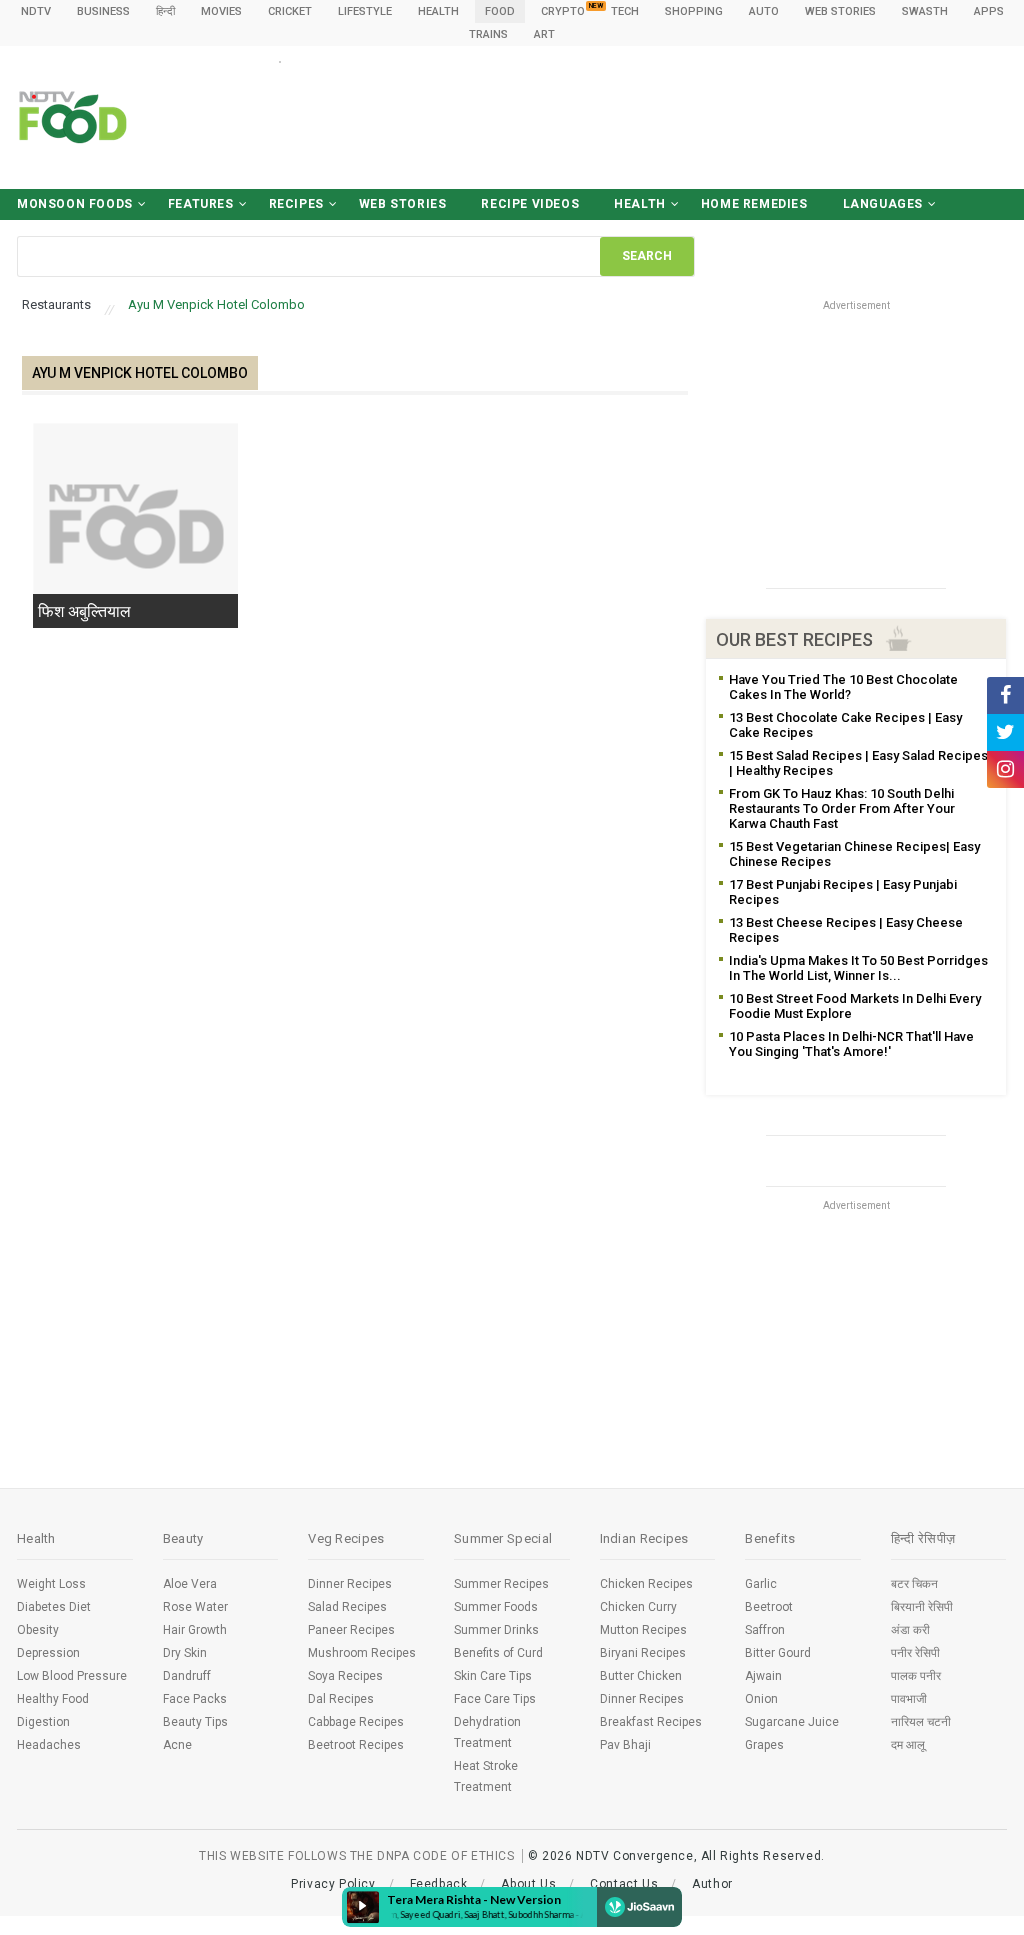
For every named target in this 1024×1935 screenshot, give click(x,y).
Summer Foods (496, 1607)
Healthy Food (53, 1699)
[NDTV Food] (73, 117)
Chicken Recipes (646, 1584)
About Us (528, 1884)
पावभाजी (909, 1699)
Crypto (563, 11)
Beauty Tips (195, 1722)
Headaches (49, 1745)
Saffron (765, 1630)
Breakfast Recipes (651, 1722)
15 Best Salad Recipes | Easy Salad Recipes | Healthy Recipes (858, 763)
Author (712, 1884)
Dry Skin (185, 1653)
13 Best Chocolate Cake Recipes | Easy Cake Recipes (845, 725)
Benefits (770, 1538)
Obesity (38, 1630)
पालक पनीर (916, 1676)
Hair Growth (195, 1630)
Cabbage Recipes (356, 1722)
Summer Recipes (501, 1584)
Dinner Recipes (350, 1584)
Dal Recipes (341, 1699)
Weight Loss (51, 1584)
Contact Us (624, 1884)
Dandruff (187, 1676)
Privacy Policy (333, 1884)
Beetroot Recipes (356, 1745)
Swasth (925, 11)
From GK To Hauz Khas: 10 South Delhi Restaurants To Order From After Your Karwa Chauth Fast (842, 808)
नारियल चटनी (921, 1722)
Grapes (764, 1745)
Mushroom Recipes (362, 1653)
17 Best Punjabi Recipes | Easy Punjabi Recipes (843, 892)
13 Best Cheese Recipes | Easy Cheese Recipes (846, 930)
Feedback (439, 1884)
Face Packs (195, 1699)
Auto (764, 11)
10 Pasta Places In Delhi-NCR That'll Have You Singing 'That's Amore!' (851, 1044)
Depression (48, 1653)
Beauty (183, 1538)
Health (438, 11)
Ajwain (763, 1676)
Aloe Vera (190, 1584)
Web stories (840, 11)
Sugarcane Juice (792, 1722)
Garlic (761, 1584)
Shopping (694, 11)
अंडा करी (910, 1630)
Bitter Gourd (778, 1653)
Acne (177, 1745)
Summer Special (503, 1538)
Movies (221, 11)
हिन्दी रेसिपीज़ (923, 1538)
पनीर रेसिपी (915, 1653)
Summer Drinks (496, 1630)
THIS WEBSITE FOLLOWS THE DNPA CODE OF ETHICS (356, 1856)
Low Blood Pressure (72, 1676)
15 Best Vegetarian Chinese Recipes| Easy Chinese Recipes (854, 854)
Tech (625, 11)
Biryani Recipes (643, 1653)
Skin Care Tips (493, 1676)
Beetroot (769, 1607)
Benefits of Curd (498, 1653)
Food (500, 11)
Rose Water (195, 1607)
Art (544, 34)
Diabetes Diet (54, 1607)
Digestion (43, 1722)
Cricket (290, 11)
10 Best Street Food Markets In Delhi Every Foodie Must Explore (855, 1006)
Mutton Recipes (643, 1630)
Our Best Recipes (794, 639)
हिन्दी (165, 11)
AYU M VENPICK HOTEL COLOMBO (140, 373)
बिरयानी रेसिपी (922, 1607)
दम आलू (908, 1745)
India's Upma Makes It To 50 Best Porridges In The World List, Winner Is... (858, 968)
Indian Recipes (644, 1538)
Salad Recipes (347, 1607)
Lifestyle (365, 11)
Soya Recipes (345, 1676)
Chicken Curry (638, 1607)
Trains (488, 34)
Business (103, 11)
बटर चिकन (914, 1584)
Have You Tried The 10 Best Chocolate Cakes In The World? (843, 687)
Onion (761, 1699)
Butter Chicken (641, 1676)
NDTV (36, 11)
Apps (989, 11)
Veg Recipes (346, 1538)
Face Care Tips (495, 1699)
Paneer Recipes (351, 1630)
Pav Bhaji (625, 1745)
